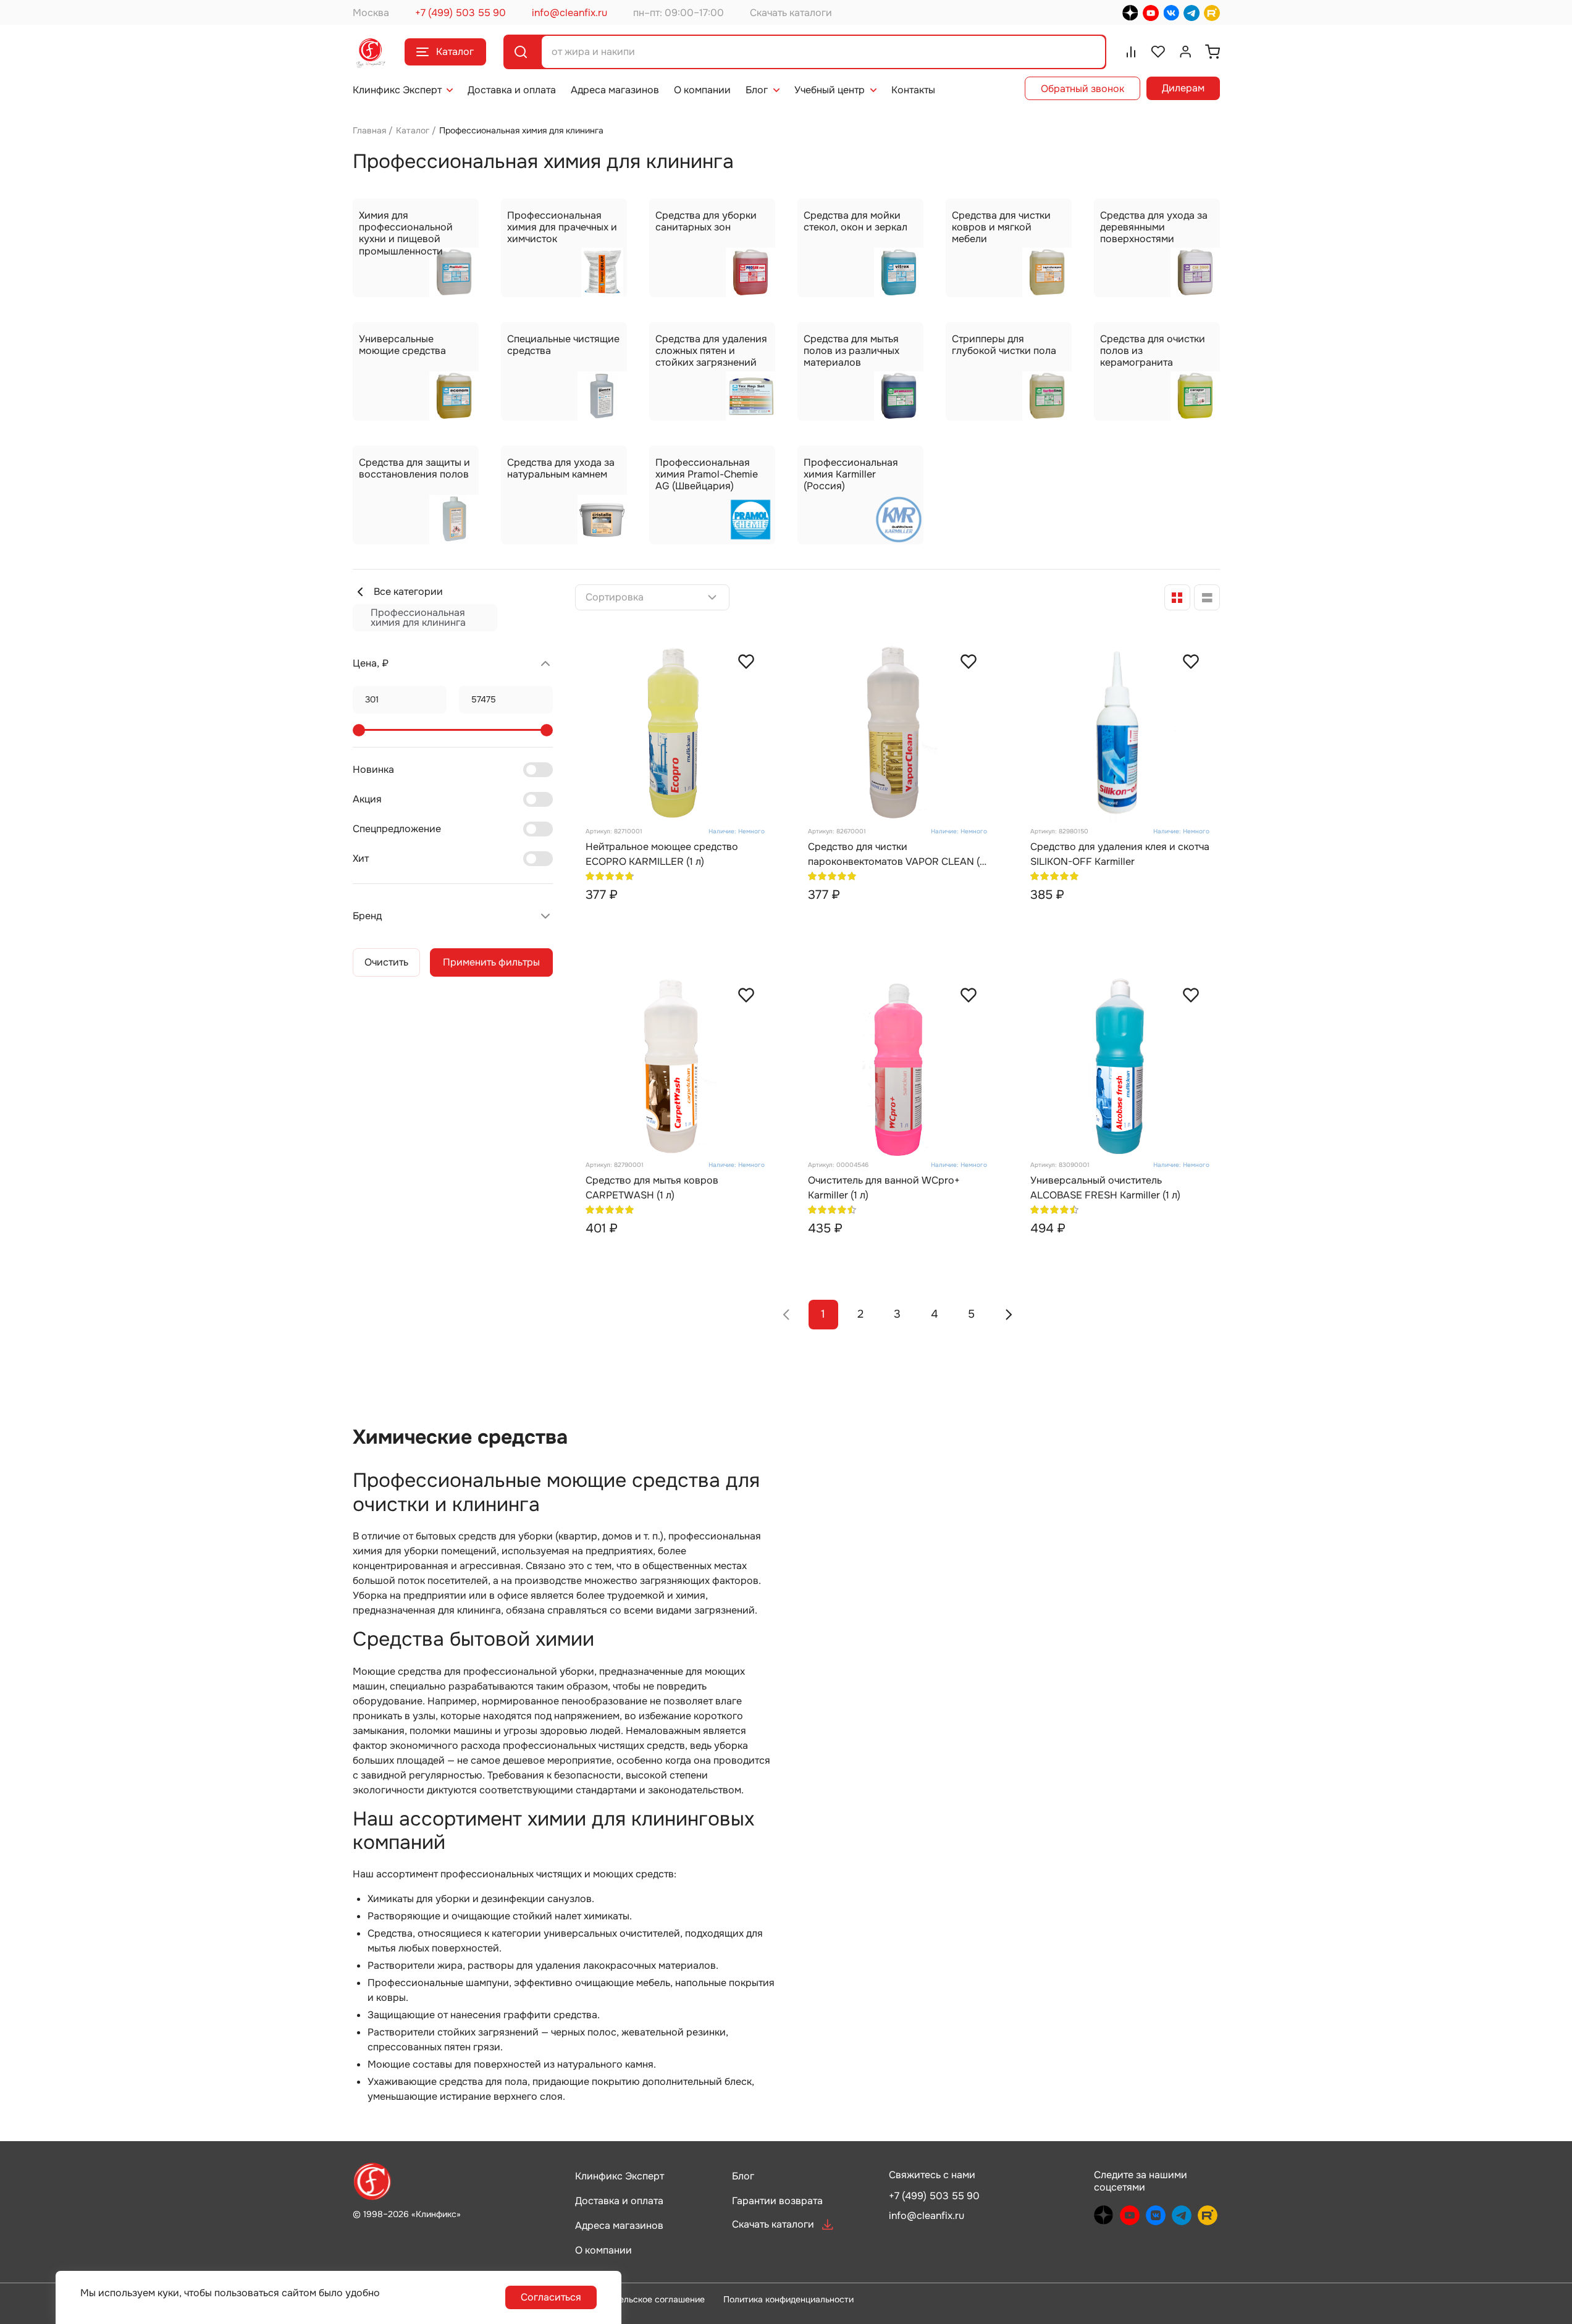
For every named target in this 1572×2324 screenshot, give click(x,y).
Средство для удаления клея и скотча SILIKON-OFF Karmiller (1120, 854)
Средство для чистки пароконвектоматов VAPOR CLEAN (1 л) (896, 855)
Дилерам (1183, 88)
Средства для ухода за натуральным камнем (561, 468)
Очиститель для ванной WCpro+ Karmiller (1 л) (884, 1188)
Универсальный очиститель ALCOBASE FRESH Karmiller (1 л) (1105, 1188)
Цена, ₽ (371, 663)
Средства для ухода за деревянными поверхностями (1154, 227)
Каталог (455, 52)
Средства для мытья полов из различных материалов (851, 351)
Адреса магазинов (615, 90)
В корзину (697, 921)
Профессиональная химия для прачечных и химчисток (562, 227)
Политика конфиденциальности (788, 2299)
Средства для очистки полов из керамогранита (1153, 351)
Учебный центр (830, 90)
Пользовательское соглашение (640, 2299)
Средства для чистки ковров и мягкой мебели (1001, 227)
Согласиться (551, 2297)
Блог (757, 90)
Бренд (367, 916)
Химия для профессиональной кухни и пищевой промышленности (406, 233)
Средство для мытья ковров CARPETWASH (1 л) (652, 1188)
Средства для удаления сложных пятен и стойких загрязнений (711, 351)
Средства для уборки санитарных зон (706, 221)
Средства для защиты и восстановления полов (414, 468)
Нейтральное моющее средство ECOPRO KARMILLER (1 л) (662, 854)
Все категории (408, 592)
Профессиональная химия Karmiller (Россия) (851, 474)
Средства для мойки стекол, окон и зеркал (855, 221)
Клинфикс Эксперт (397, 90)
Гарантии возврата (777, 2201)
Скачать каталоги (791, 13)
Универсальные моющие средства (402, 345)
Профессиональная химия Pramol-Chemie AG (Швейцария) (707, 474)
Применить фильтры (491, 962)
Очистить (386, 962)
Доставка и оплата (512, 90)
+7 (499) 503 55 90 (460, 13)
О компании (702, 90)
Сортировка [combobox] (615, 597)
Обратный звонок (1082, 89)
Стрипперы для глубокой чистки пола (1004, 345)
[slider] (359, 730)
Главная (369, 130)
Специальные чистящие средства (563, 345)
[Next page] (1009, 1315)
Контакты (913, 90)
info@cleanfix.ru (570, 13)
